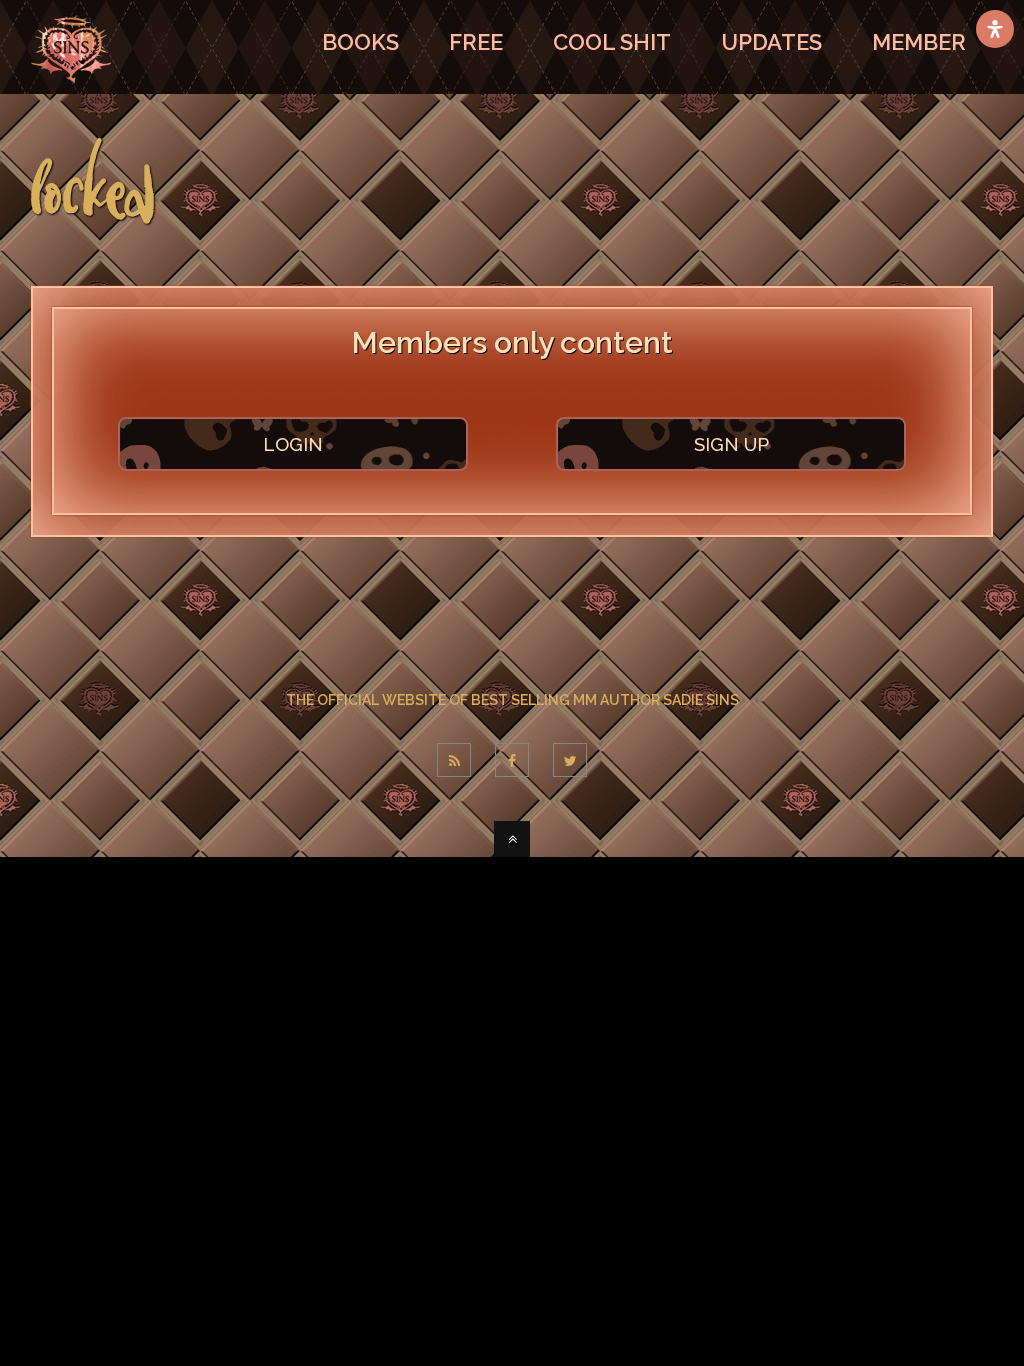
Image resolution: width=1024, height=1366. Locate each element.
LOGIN (293, 444)
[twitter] (570, 760)
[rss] (454, 760)
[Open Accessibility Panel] (995, 29)
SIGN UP (731, 444)
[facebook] (512, 760)
